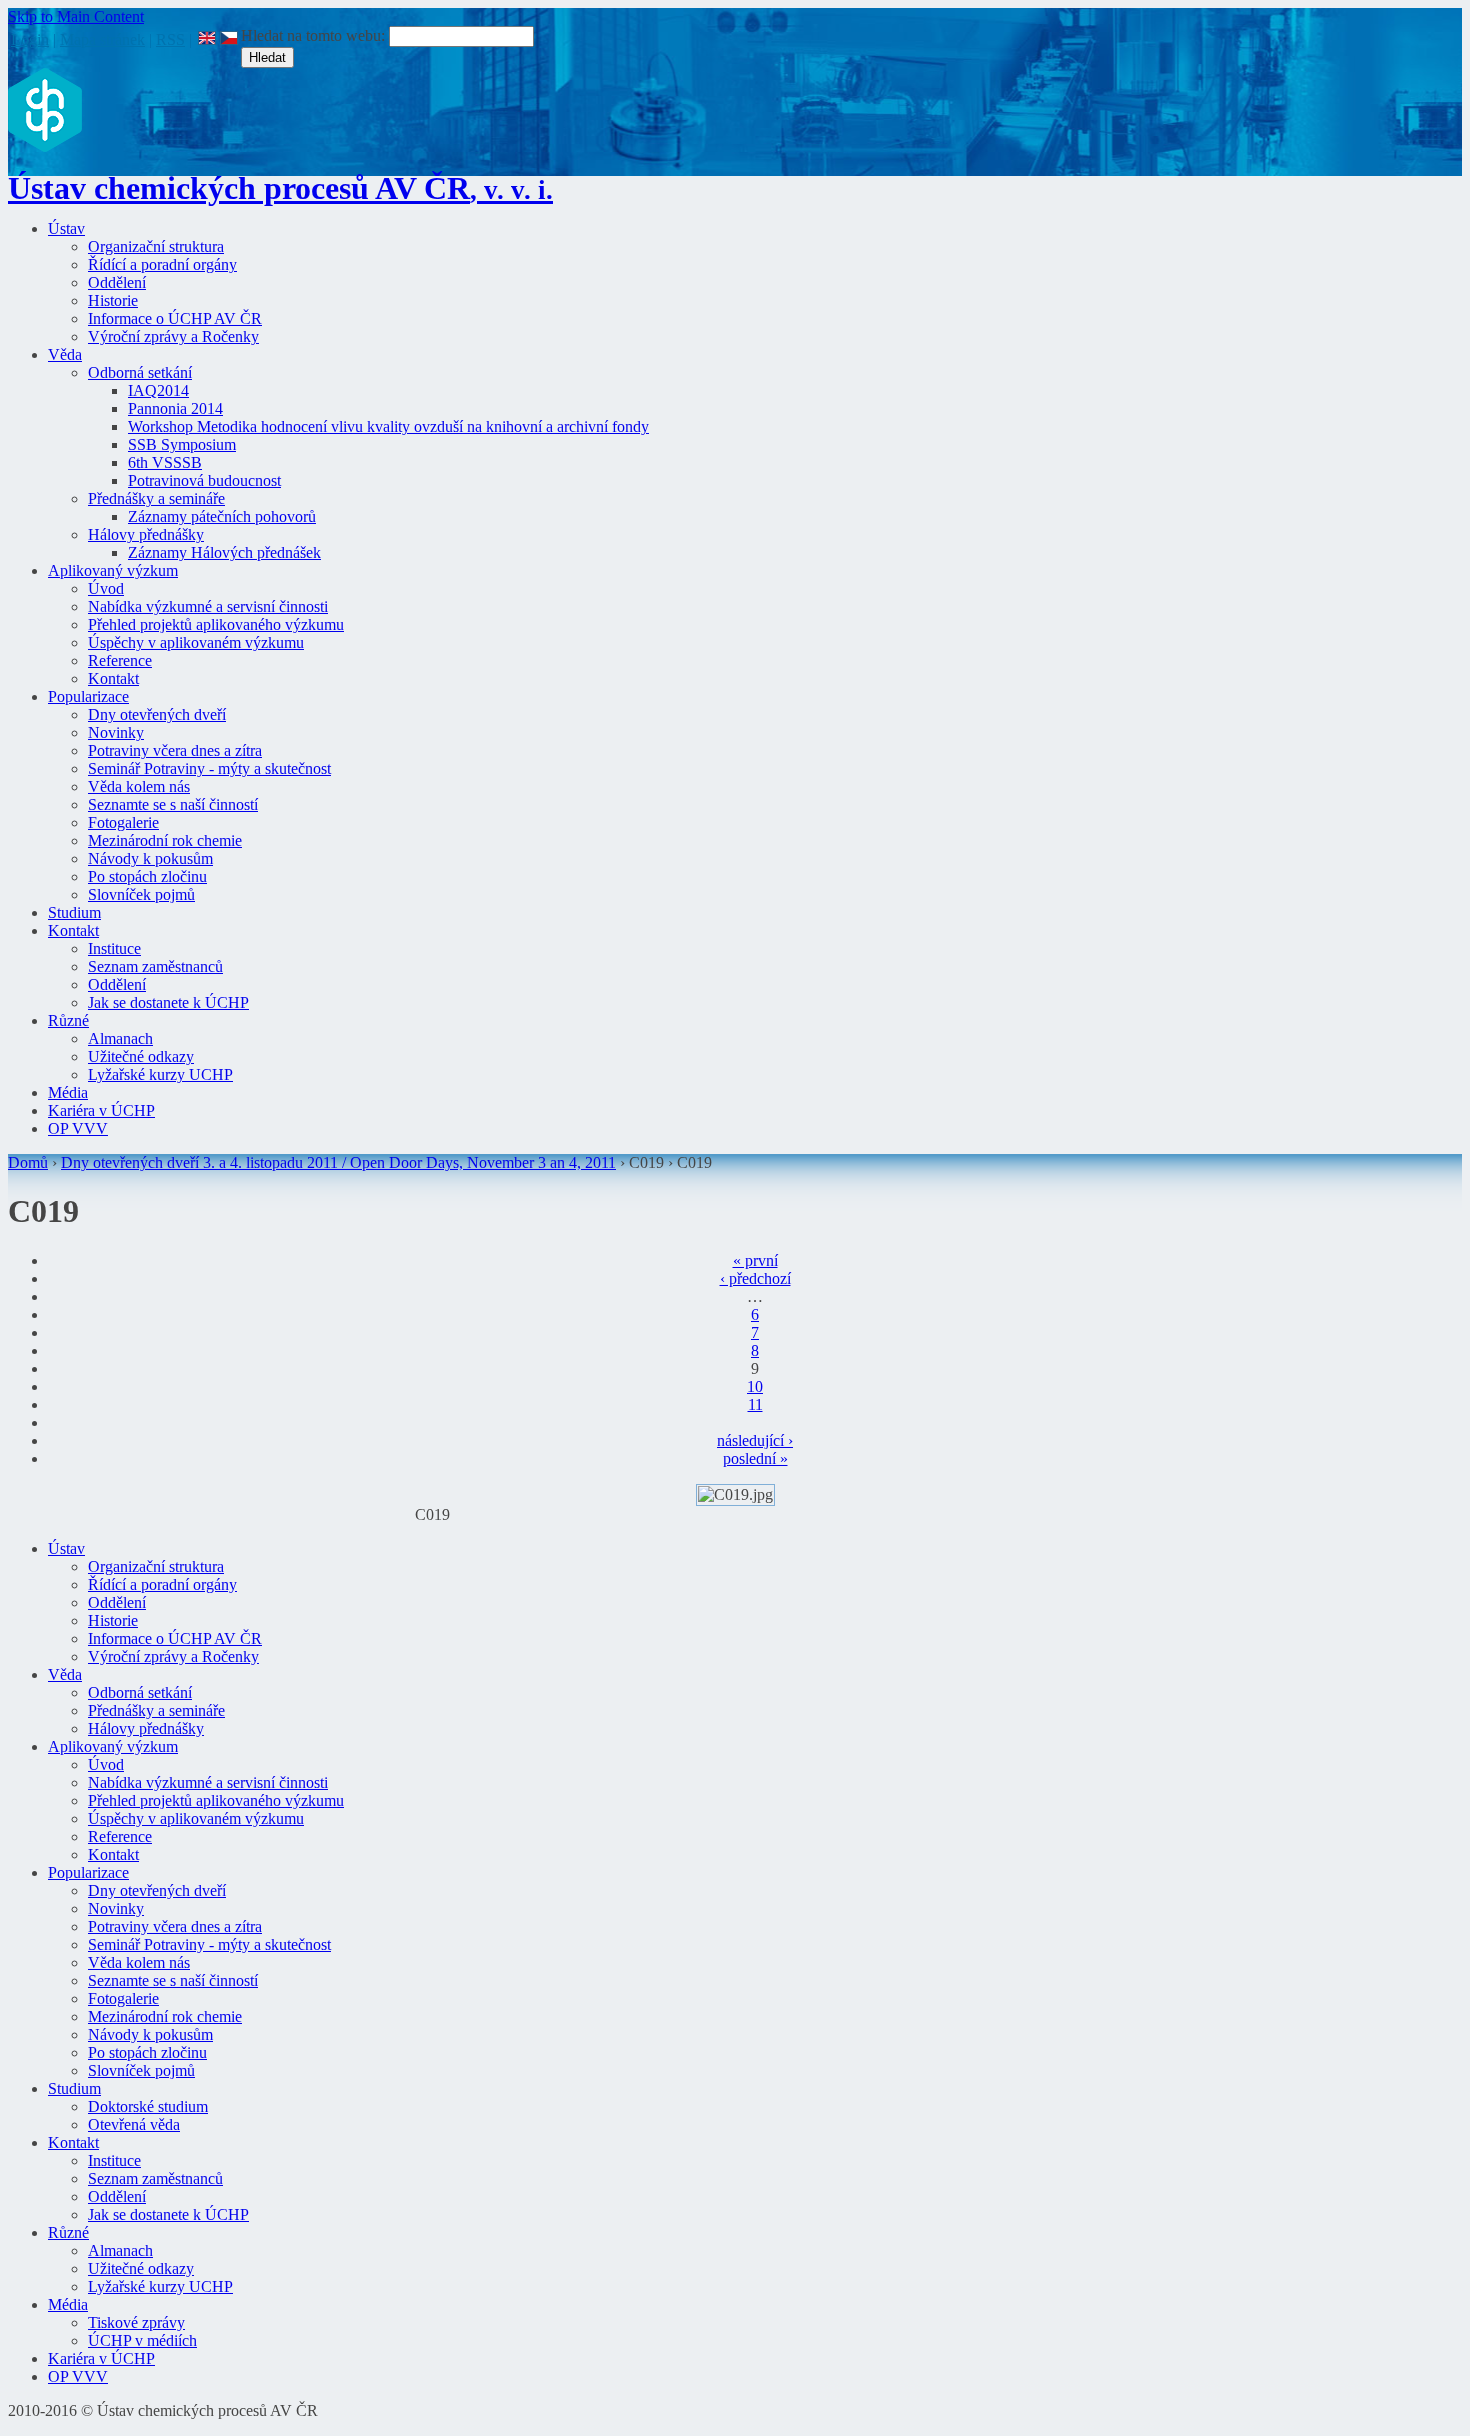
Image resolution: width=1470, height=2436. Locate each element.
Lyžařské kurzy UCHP (160, 1074)
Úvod (106, 588)
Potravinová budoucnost (204, 480)
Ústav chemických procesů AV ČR (280, 188)
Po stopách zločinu (147, 876)
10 (755, 1386)
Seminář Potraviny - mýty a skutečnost (209, 768)
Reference (120, 660)
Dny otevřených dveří (157, 714)
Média (68, 1092)
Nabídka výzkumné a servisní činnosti (208, 606)
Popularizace (88, 696)
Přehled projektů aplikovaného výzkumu (216, 624)
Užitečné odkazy (141, 1056)
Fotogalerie (123, 822)
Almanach (120, 1038)
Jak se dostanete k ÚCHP (168, 1002)
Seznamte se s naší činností (173, 804)
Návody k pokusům (150, 858)
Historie (113, 300)
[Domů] (45, 146)
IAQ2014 (158, 390)
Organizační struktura (156, 246)
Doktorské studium (148, 2106)
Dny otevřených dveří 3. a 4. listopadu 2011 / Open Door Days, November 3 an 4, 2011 (338, 1162)
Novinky (116, 732)
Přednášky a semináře (156, 498)
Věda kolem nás (139, 786)
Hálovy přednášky (146, 534)
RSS (170, 39)
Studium (74, 912)
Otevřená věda (134, 2124)
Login (30, 39)
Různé (68, 1020)
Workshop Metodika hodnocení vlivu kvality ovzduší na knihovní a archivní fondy (388, 426)
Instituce (114, 948)
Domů (28, 1162)
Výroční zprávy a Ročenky (173, 336)
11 (755, 1404)
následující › (755, 1440)
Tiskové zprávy (136, 2322)
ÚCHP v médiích (142, 2340)
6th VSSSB (165, 462)
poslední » (755, 1458)
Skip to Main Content (76, 16)
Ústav (66, 228)
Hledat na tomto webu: (315, 35)
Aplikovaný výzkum (113, 570)
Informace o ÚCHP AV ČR (175, 318)
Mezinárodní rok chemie (165, 840)
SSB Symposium (182, 444)
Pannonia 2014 (175, 408)
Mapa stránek (102, 39)
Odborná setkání (140, 372)
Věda (65, 354)
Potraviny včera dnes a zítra (175, 750)
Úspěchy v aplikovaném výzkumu (196, 642)
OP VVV (78, 1128)
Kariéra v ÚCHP (101, 1110)
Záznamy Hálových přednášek (224, 552)
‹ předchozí (755, 1278)
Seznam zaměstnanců (155, 966)
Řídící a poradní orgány (162, 264)
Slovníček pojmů (141, 894)
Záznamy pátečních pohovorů (222, 516)
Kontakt (113, 678)
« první (755, 1260)
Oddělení (117, 282)
